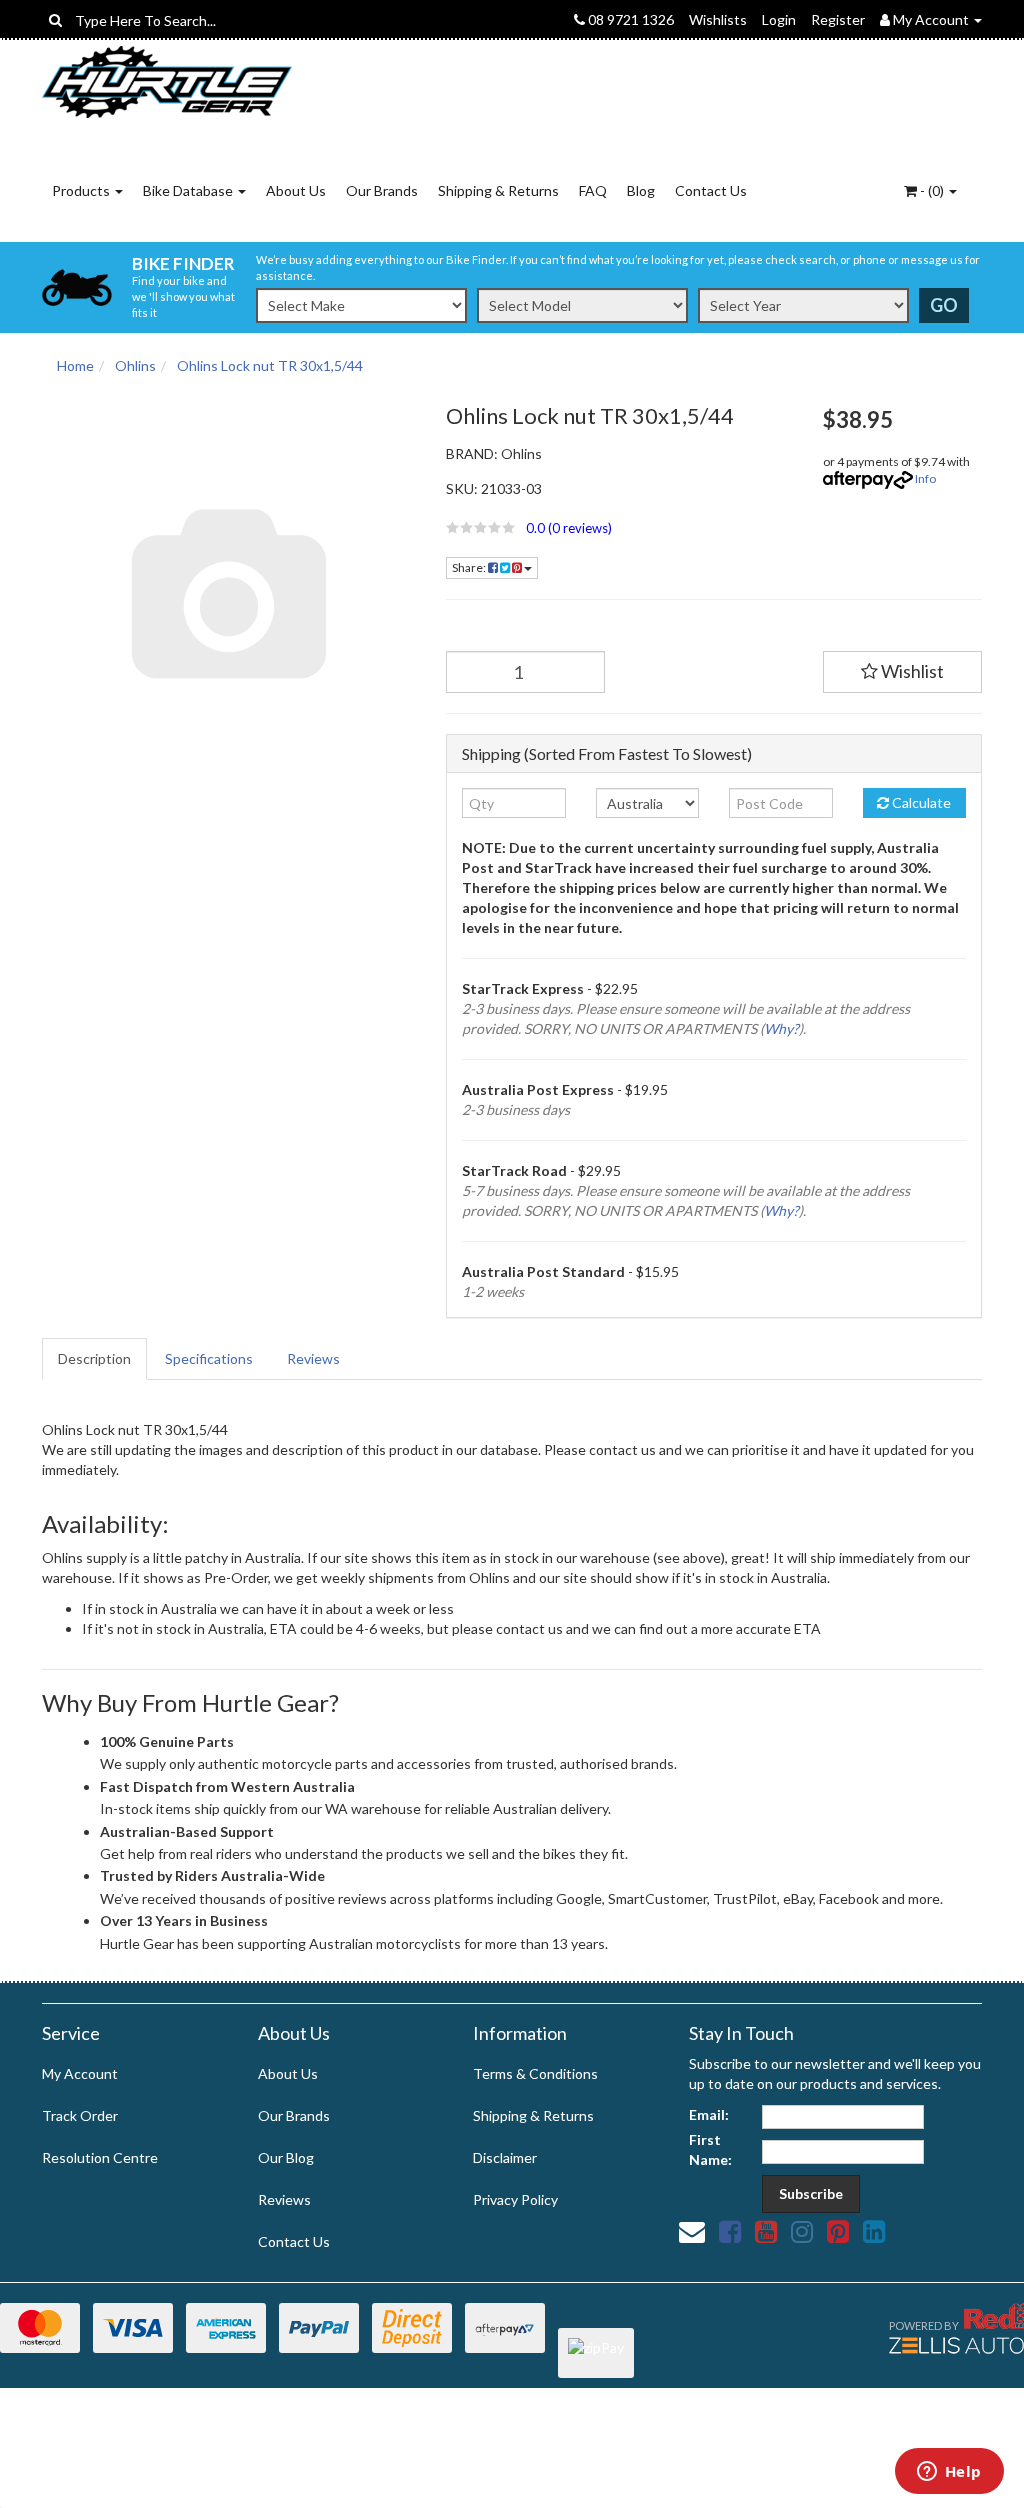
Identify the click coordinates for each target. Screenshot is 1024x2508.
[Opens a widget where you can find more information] (949, 2473)
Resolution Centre (100, 2157)
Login (779, 19)
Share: (470, 567)
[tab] (95, 1359)
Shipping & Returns (498, 190)
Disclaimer (505, 2157)
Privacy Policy (515, 2199)
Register (838, 19)
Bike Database (189, 190)
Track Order (80, 2115)
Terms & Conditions (535, 2073)
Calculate (920, 802)
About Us (296, 190)
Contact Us (711, 190)
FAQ (593, 190)
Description (94, 1358)
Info (925, 478)
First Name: (710, 2149)
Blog (641, 190)
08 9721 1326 (629, 19)
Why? (781, 1028)
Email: (709, 2114)
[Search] (55, 20)
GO (944, 305)
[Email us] (692, 2231)
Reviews (313, 1358)
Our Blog (286, 2157)
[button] (619, 528)
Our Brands (382, 190)
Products (82, 190)
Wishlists (718, 19)
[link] (730, 2231)
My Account (80, 2073)
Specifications (209, 1358)
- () (932, 190)
